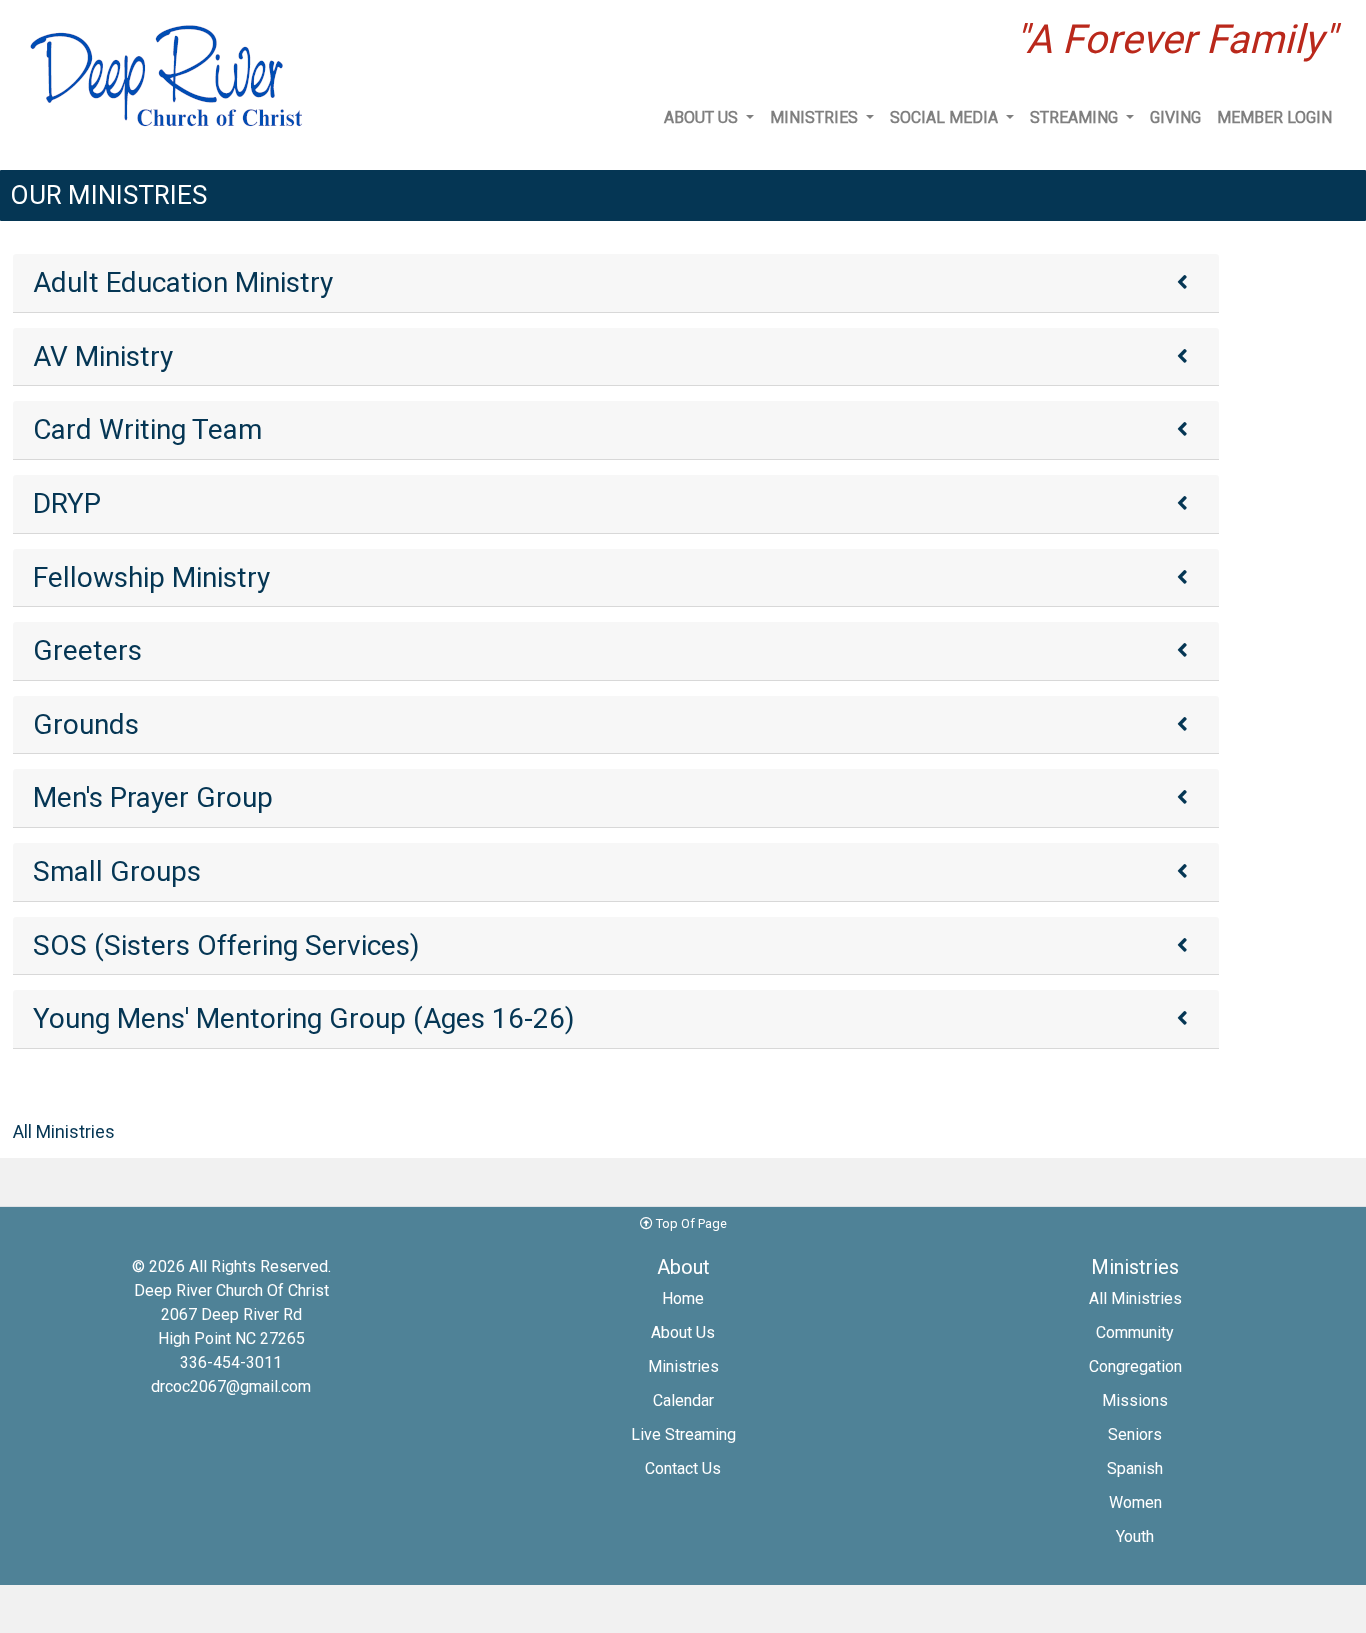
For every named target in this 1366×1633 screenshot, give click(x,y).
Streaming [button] (1076, 117)
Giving (1175, 117)
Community (1135, 1332)
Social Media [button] (946, 117)
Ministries (683, 1366)
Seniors (1135, 1434)
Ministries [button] (816, 117)
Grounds (86, 724)
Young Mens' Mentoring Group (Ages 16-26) (304, 1018)
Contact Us (683, 1468)
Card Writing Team (147, 429)
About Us (683, 1332)
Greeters (87, 650)
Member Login (1274, 117)
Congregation (1135, 1366)
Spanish (1135, 1468)
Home (683, 1298)
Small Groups (117, 871)
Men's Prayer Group (153, 797)
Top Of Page (690, 1223)
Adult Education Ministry (183, 282)
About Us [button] (703, 117)
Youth (1135, 1536)
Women (1135, 1502)
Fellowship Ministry (151, 577)
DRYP (67, 503)
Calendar (683, 1400)
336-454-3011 (231, 1362)
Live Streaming (683, 1434)
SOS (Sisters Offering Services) (226, 945)
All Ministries (64, 1131)
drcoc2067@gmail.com (231, 1386)
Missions (1135, 1400)
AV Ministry (103, 356)
